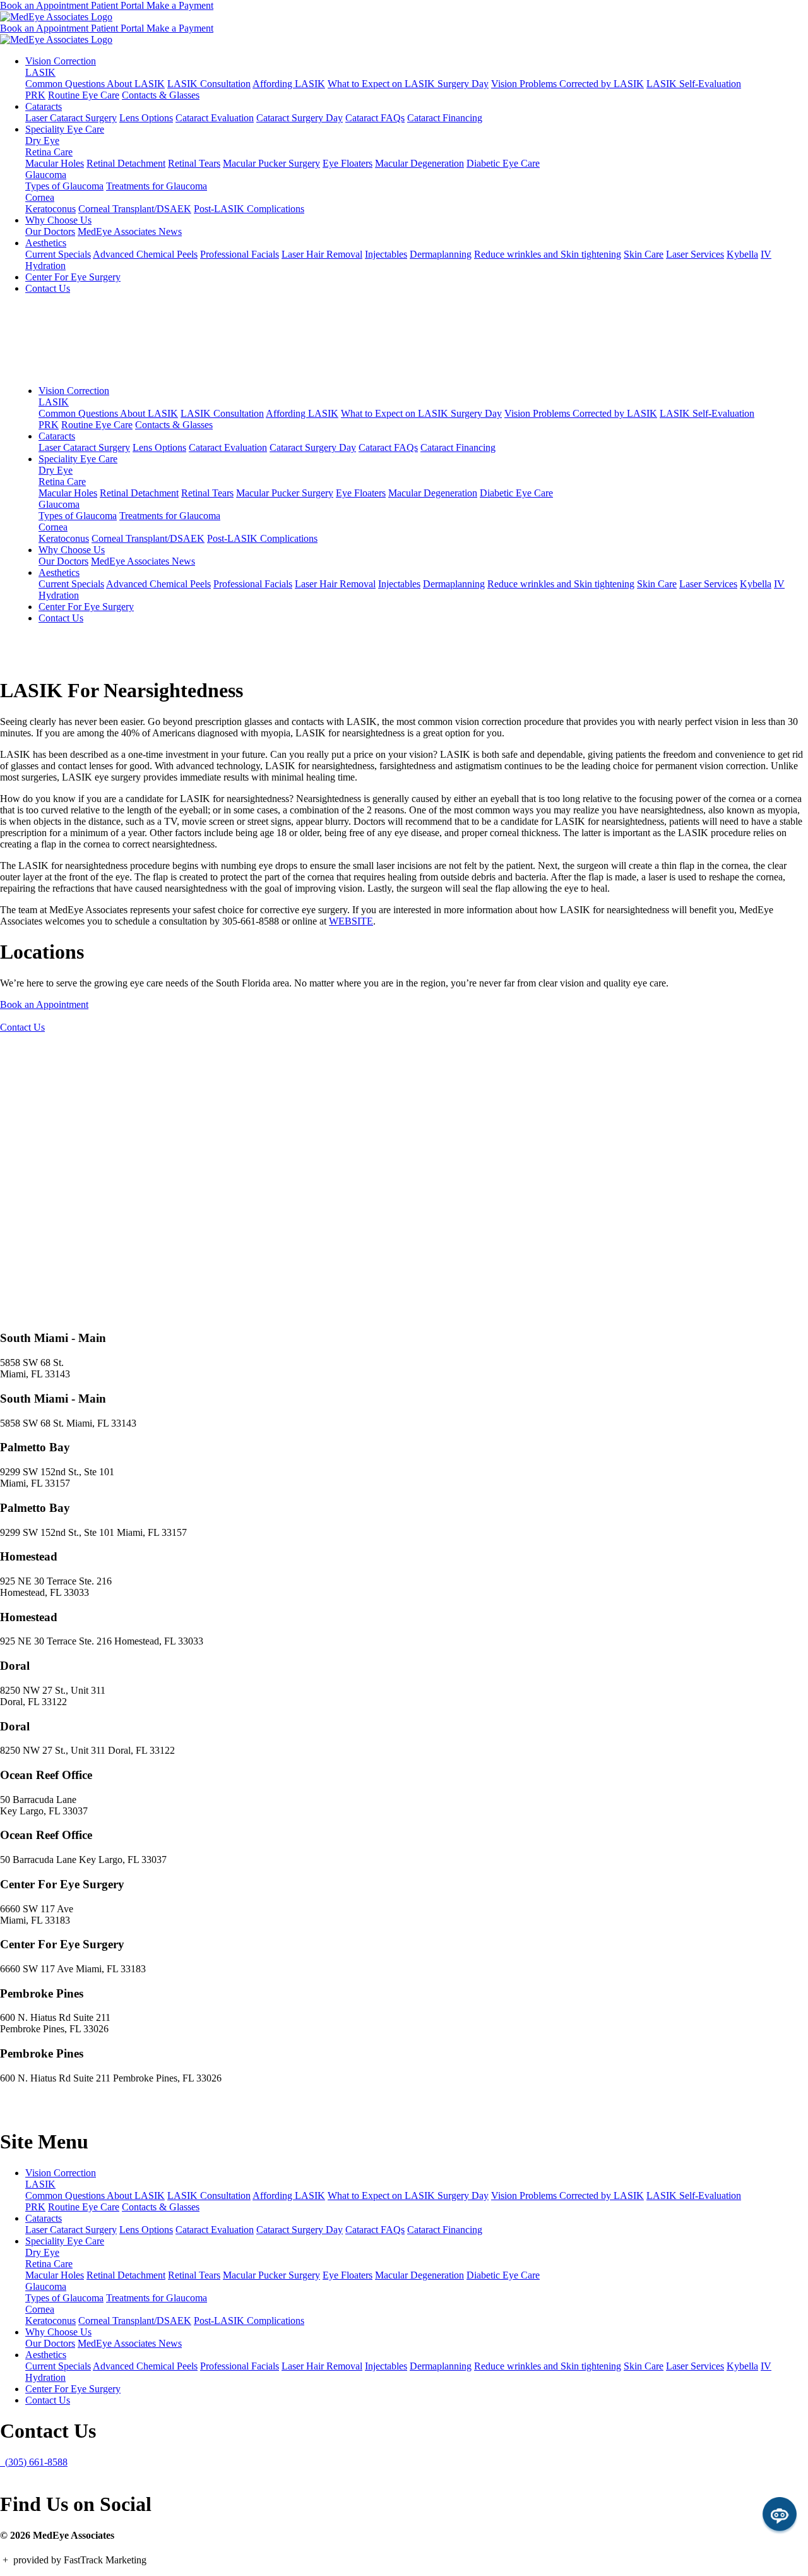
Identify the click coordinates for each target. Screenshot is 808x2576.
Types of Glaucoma (64, 186)
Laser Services (695, 254)
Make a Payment (180, 5)
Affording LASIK (289, 84)
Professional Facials (240, 254)
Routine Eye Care (84, 95)
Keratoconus (50, 209)
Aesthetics (46, 243)
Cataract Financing (445, 118)
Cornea (40, 197)
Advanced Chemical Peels (145, 254)
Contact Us (48, 288)
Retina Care (49, 152)
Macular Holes (55, 163)
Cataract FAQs (375, 118)
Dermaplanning (441, 254)
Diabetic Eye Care (503, 163)
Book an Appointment (45, 5)
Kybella (742, 254)
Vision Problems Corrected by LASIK (567, 84)
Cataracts (44, 106)
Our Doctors (50, 231)
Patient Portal (119, 5)
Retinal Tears (194, 163)
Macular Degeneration (419, 163)
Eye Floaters (348, 163)
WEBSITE (351, 921)
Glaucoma (46, 175)
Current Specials (58, 254)
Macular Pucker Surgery (271, 163)
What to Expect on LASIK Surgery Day (408, 84)
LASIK (40, 72)
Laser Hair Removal (322, 254)
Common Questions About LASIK (95, 84)
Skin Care (644, 254)
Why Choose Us (58, 220)
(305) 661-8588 (34, 2462)
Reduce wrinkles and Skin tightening (548, 254)
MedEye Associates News (130, 231)
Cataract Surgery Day (300, 118)
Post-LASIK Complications (249, 209)
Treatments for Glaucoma (157, 186)
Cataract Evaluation (215, 118)
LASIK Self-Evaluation (694, 84)
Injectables (386, 254)
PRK (35, 95)
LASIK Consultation (209, 84)
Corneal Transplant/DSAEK (135, 209)
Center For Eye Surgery (73, 277)
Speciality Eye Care (65, 129)
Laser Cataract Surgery (71, 118)
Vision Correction (61, 61)
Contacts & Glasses (161, 95)
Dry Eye (42, 141)
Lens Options (146, 118)
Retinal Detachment (126, 163)
